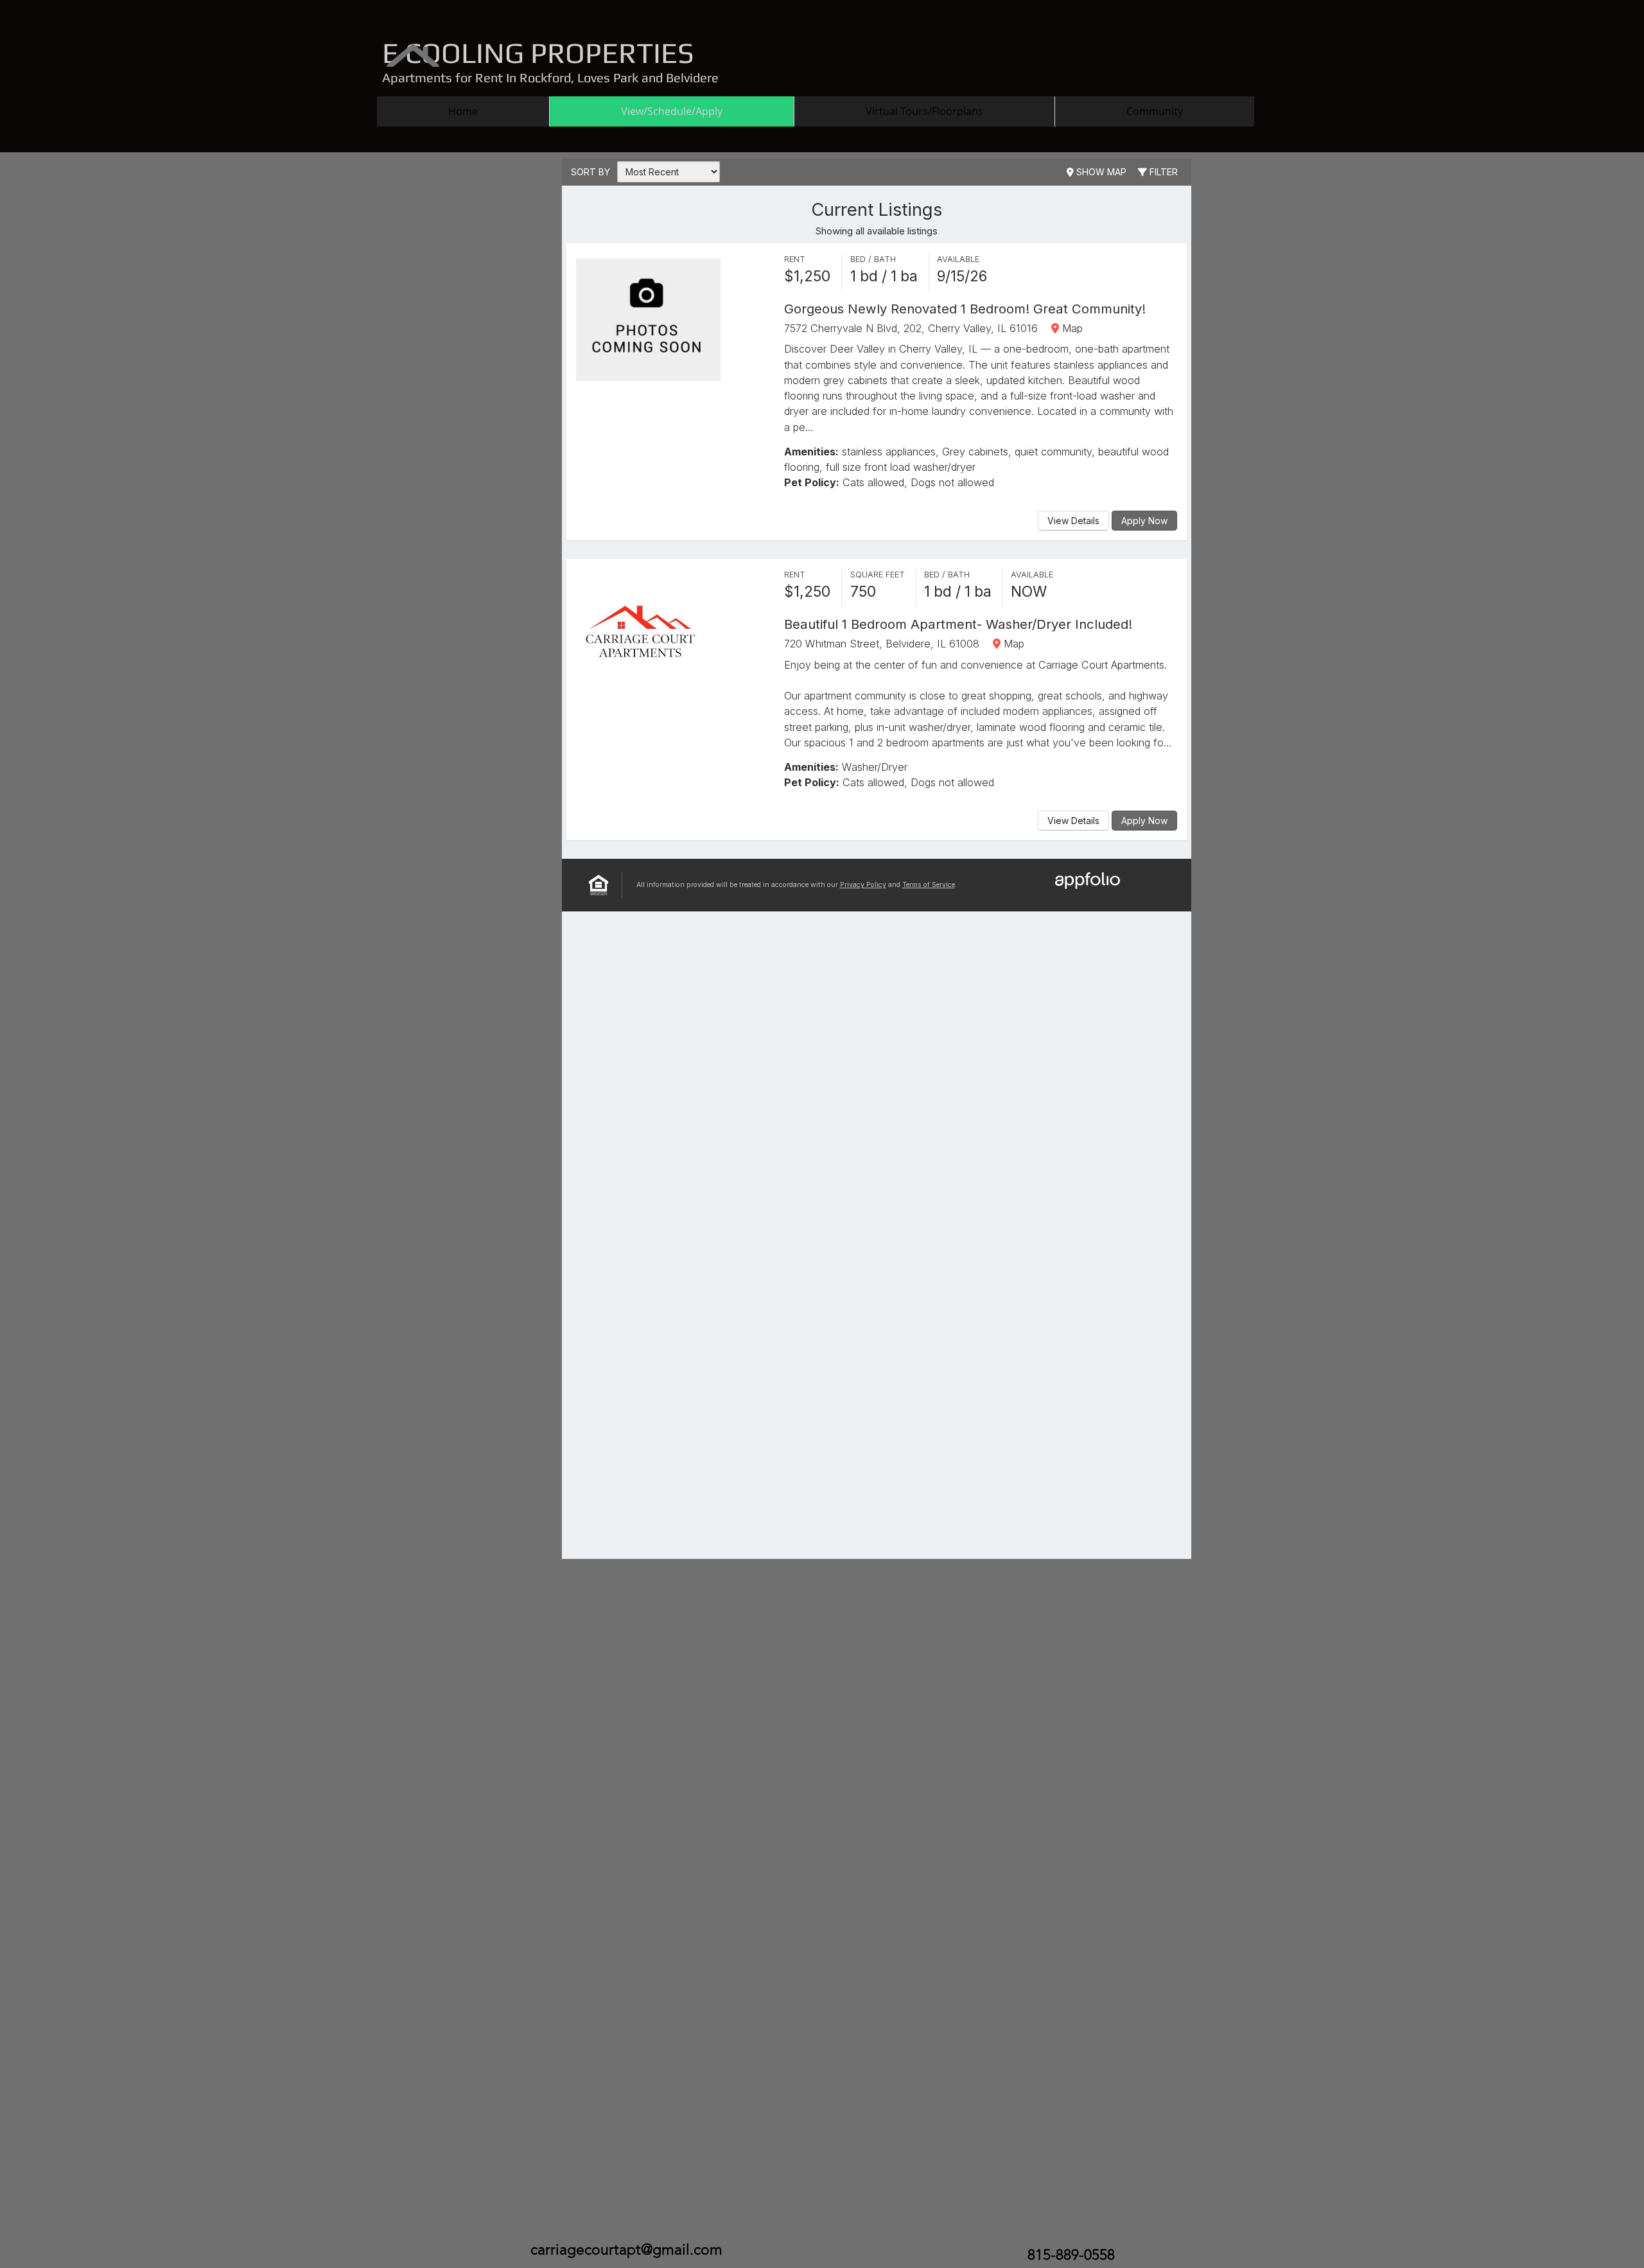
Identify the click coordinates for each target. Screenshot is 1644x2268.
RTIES (656, 53)
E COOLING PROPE (500, 53)
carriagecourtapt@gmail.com (626, 2250)
